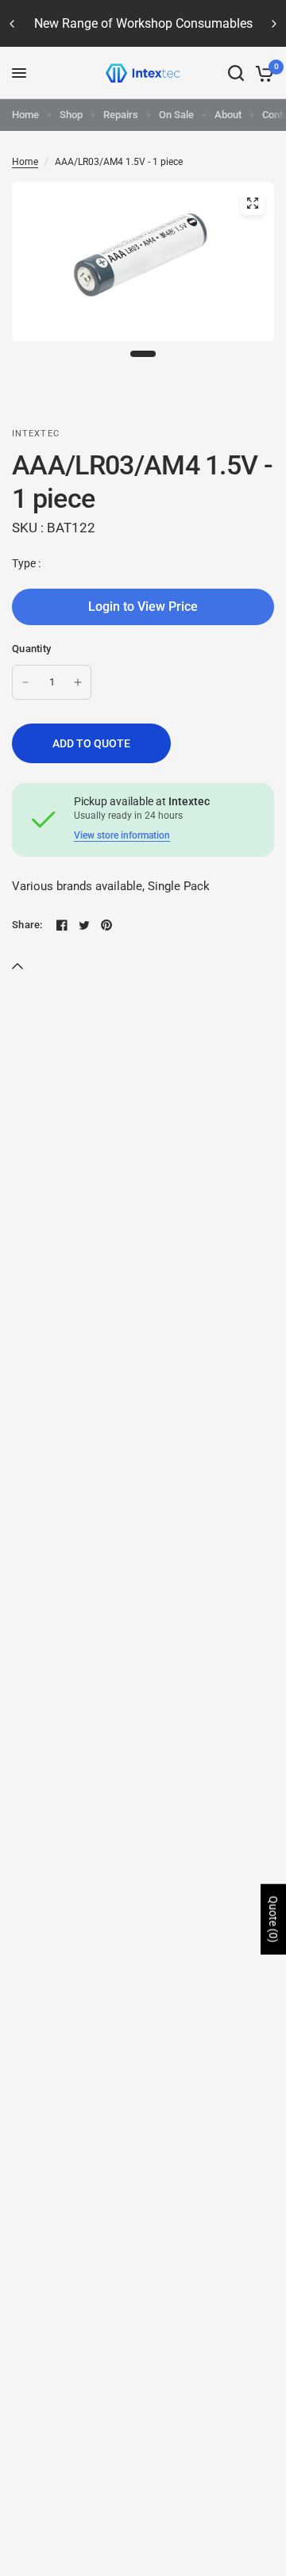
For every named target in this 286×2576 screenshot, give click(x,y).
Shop (71, 115)
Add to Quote (91, 743)
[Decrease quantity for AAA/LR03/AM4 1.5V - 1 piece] (25, 682)
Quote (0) (273, 1920)
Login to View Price (143, 607)
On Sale (176, 115)
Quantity (31, 649)
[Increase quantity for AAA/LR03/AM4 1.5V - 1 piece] (78, 682)
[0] (262, 73)
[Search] (236, 73)
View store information (122, 835)
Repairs (121, 115)
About (228, 115)
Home (25, 115)
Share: (27, 925)
